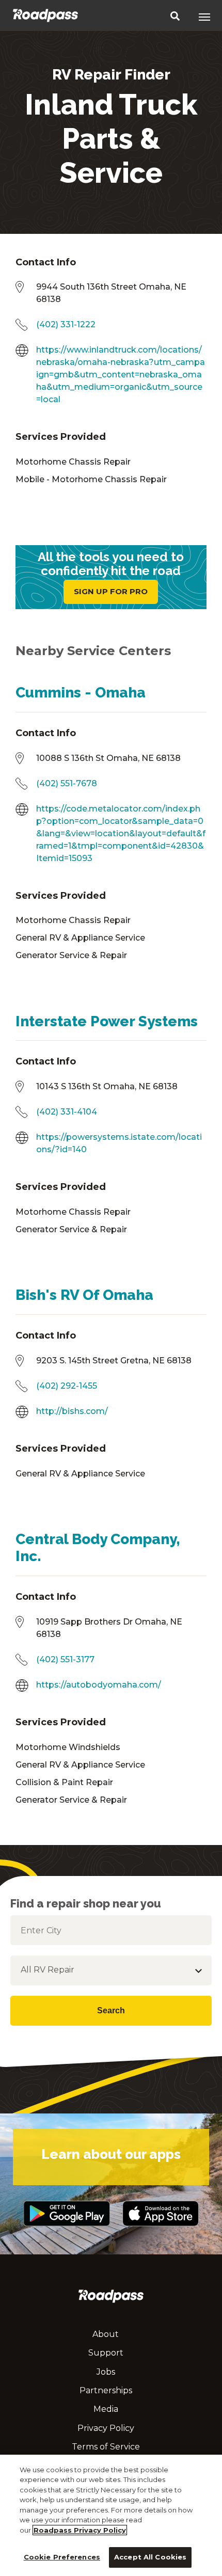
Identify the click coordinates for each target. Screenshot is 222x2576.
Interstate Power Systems (107, 1021)
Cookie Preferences (62, 2557)
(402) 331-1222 (66, 324)
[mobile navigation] (204, 17)
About (106, 2334)
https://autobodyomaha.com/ (99, 1685)
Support (106, 2353)
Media (106, 2409)
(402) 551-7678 (67, 783)
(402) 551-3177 (65, 1659)
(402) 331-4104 (67, 1112)
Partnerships (106, 2390)
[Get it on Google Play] (66, 2231)
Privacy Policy (106, 2428)
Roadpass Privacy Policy (80, 2530)
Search (111, 2010)
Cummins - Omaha (81, 693)
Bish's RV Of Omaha (84, 1295)
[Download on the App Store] (161, 2231)
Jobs (106, 2372)
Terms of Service (106, 2447)
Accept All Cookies (150, 2557)
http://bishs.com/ (72, 1411)
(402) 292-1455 (67, 1386)
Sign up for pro (111, 591)
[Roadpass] (45, 15)
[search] (175, 17)
